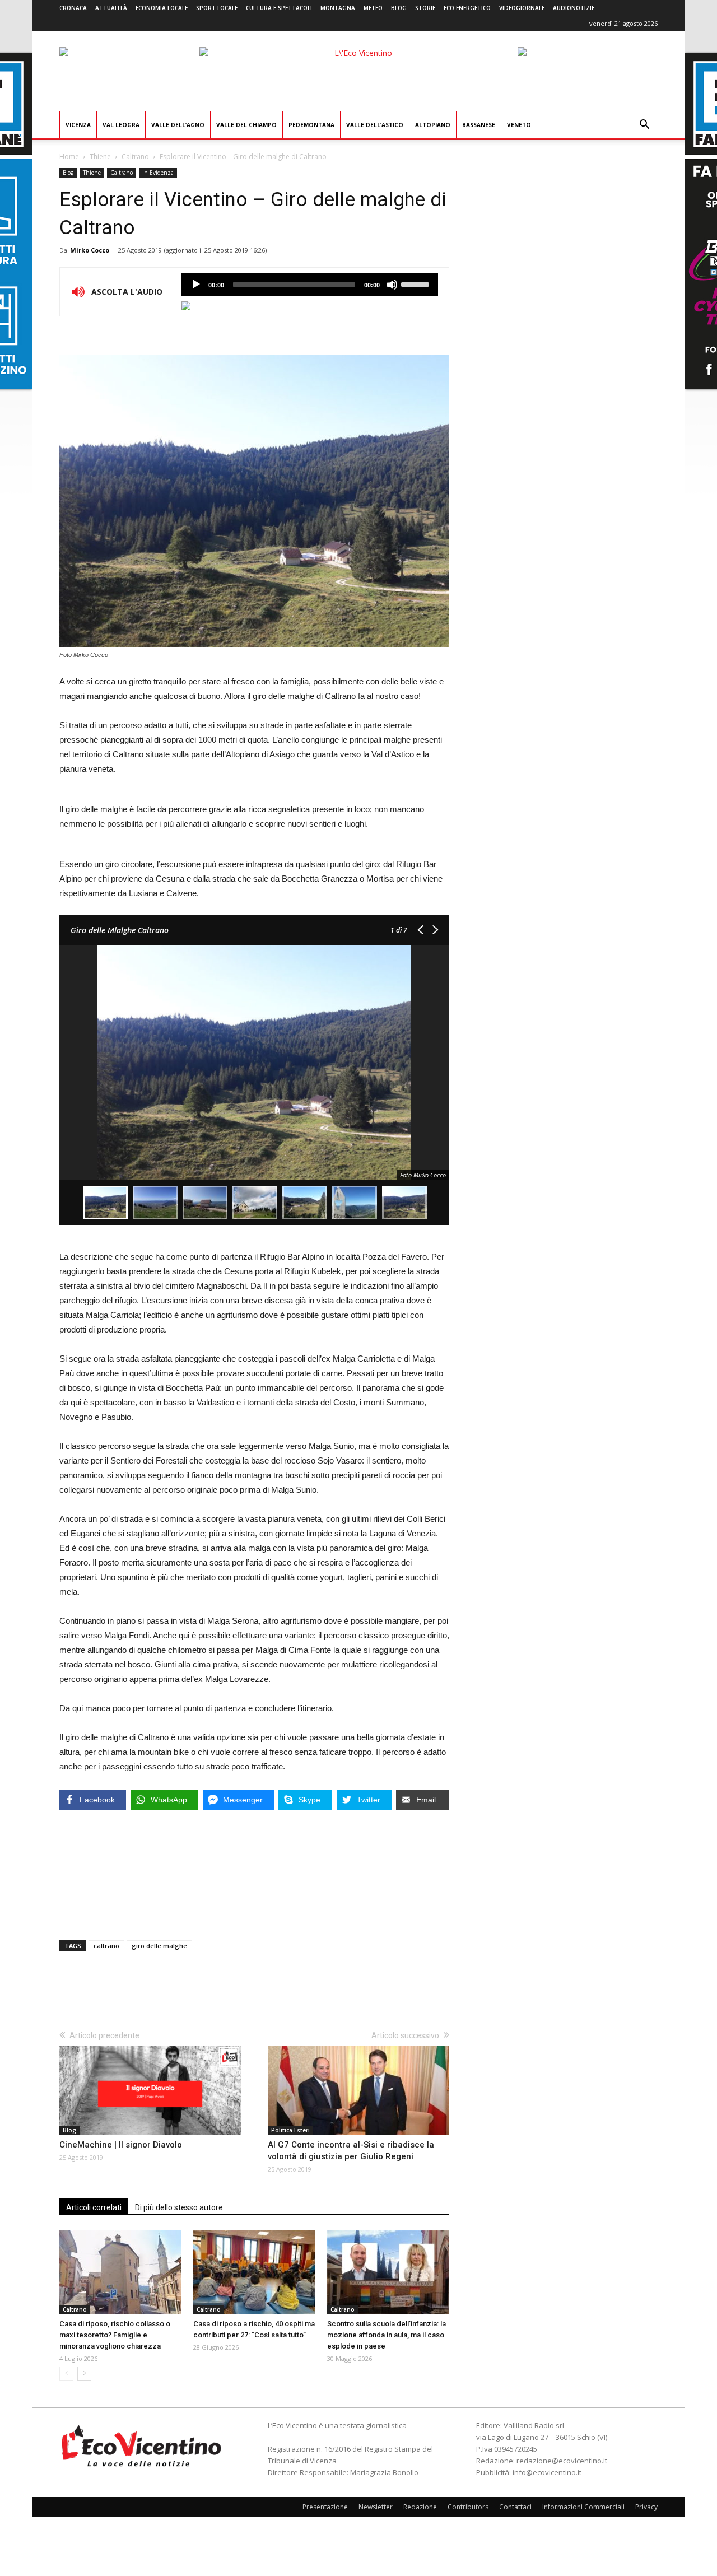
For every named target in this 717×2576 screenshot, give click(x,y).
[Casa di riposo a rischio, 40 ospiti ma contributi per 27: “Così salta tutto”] (254, 2272)
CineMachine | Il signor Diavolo (121, 2145)
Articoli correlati (94, 2207)
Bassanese (479, 125)
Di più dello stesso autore (179, 2207)
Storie (425, 8)
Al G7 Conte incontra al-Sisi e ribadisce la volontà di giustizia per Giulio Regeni (351, 2151)
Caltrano (135, 157)
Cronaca (73, 8)
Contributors (468, 2507)
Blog (399, 8)
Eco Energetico (467, 8)
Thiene (100, 157)
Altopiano (433, 125)
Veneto (519, 125)
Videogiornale (522, 8)
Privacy (646, 2507)
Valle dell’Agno (178, 125)
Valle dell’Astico (375, 125)
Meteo (373, 8)
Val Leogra (121, 125)
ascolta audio (196, 285)
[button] (644, 126)
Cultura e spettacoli (279, 8)
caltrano (106, 1946)
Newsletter (376, 2507)
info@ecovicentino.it (547, 2472)
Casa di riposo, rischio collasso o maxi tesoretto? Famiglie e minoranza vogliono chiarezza (115, 2335)
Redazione (420, 2507)
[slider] (417, 283)
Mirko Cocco (90, 250)
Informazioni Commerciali (583, 2507)
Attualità (111, 8)
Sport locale (217, 8)
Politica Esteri (290, 2130)
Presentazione (325, 2507)
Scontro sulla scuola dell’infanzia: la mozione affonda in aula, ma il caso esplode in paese (387, 2335)
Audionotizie (574, 8)
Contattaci (515, 2507)
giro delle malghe (159, 1946)
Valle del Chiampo (246, 125)
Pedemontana (311, 125)
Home (69, 157)
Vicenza (78, 125)
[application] (310, 285)
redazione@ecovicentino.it (562, 2461)
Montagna (338, 8)
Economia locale (162, 8)
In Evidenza (158, 173)
